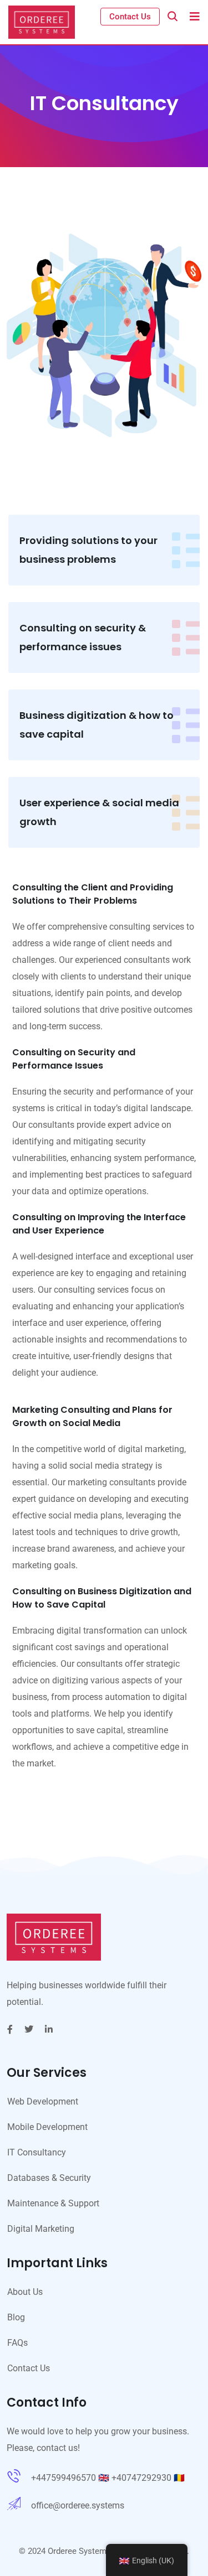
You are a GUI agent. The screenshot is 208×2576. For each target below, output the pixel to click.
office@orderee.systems (78, 2505)
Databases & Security (49, 2178)
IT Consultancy (37, 2152)
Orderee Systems (79, 2551)
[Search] (173, 16)
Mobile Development (47, 2127)
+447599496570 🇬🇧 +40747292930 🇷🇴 (108, 2478)
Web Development (43, 2101)
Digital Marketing (41, 2229)
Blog (16, 2317)
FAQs (17, 2343)
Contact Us (130, 17)
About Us (25, 2292)
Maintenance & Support (53, 2203)
